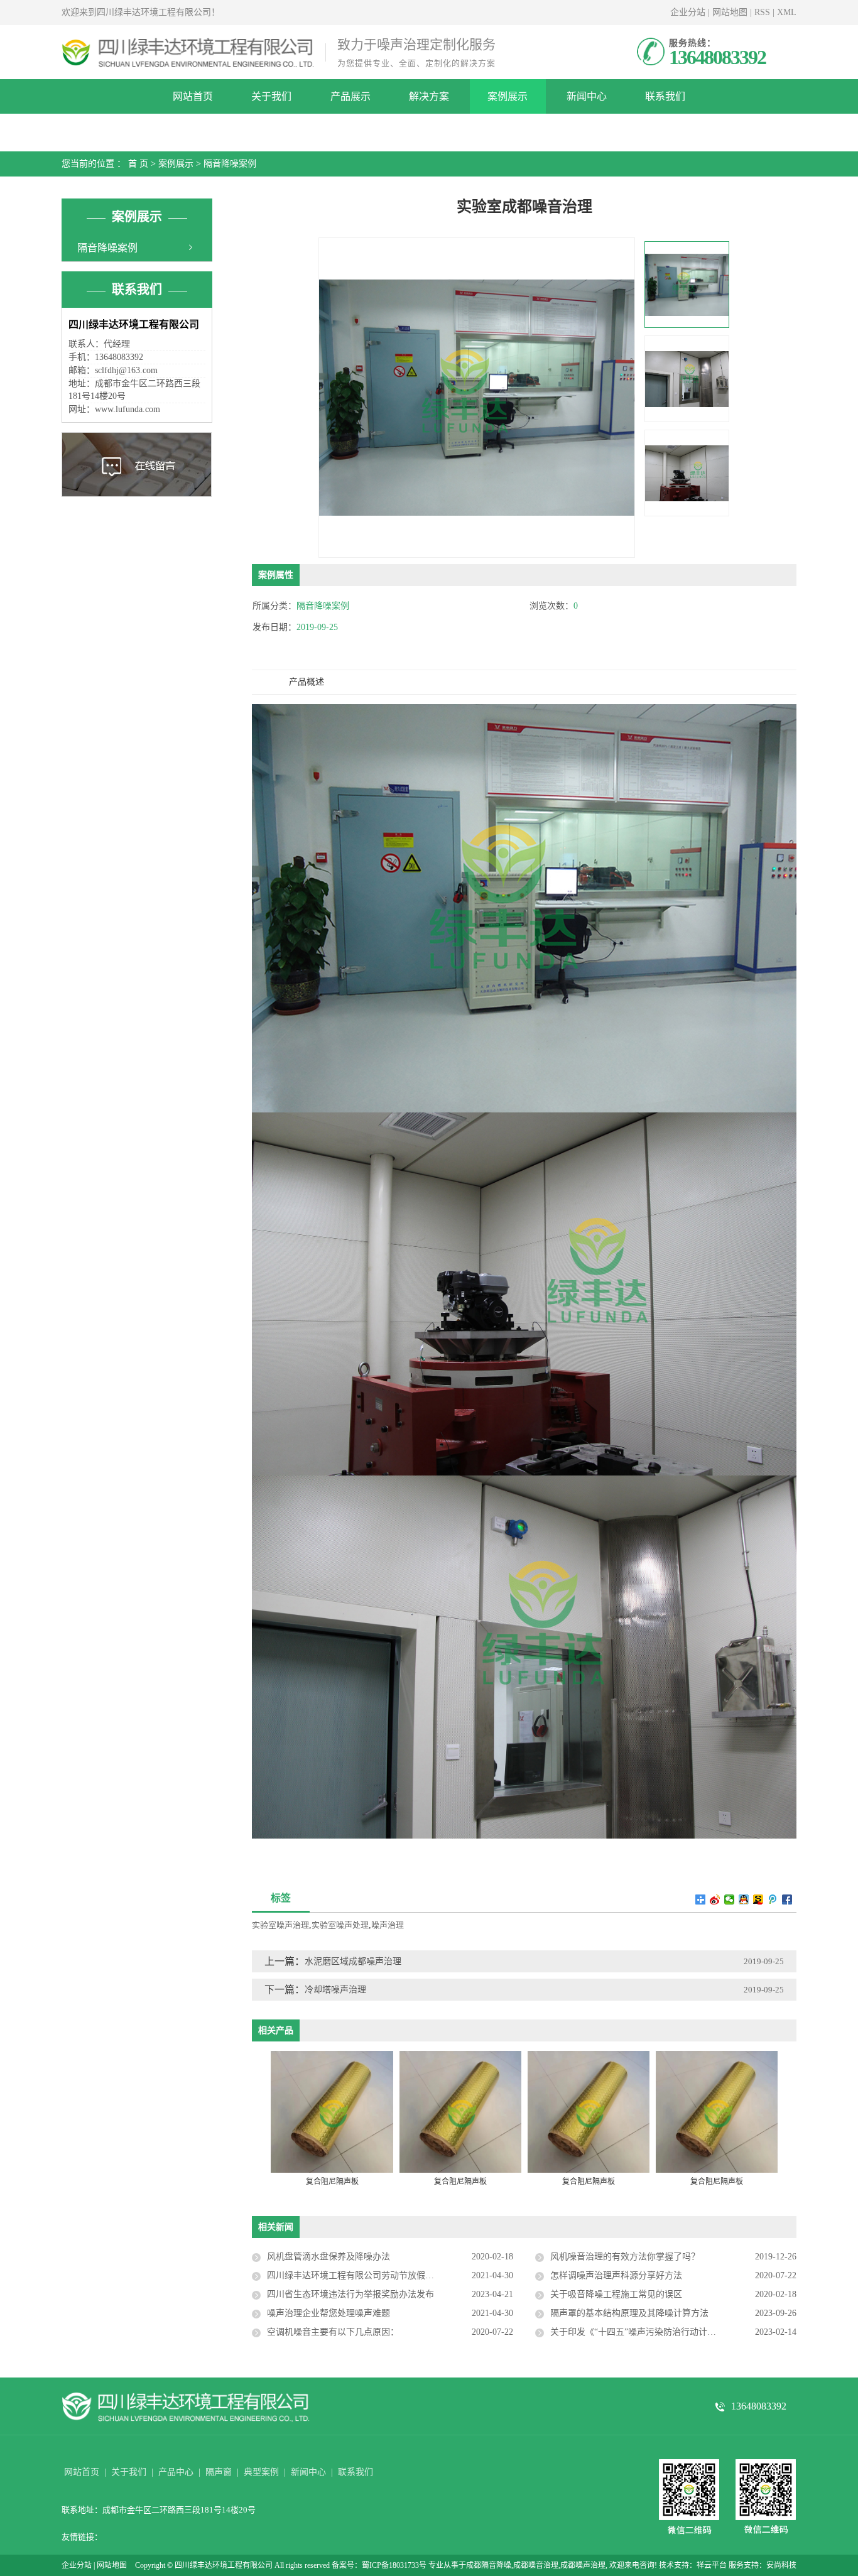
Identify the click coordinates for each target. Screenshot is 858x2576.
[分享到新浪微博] (715, 1899)
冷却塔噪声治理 (335, 1990)
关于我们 (271, 96)
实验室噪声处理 (340, 1925)
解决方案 (429, 96)
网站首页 (193, 96)
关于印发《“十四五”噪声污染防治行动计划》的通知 (651, 2332)
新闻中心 (587, 96)
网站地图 (730, 12)
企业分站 (688, 12)
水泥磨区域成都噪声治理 (353, 1961)
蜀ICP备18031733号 (394, 2565)
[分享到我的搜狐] (758, 1899)
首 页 (138, 164)
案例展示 (508, 96)
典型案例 (261, 2472)
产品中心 (176, 2472)
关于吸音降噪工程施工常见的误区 (616, 2294)
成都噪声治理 (583, 2565)
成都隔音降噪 (489, 2565)
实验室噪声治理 (280, 1925)
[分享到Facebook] (787, 1899)
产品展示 (350, 96)
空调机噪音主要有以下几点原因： (333, 2332)
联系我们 (665, 96)
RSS (762, 12)
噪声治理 (388, 1925)
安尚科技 (781, 2565)
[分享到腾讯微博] (773, 1899)
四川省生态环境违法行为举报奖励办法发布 (350, 2294)
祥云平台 (712, 2565)
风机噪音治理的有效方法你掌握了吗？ (625, 2257)
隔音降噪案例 (230, 164)
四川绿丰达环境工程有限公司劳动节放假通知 (355, 2275)
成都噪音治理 (536, 2565)
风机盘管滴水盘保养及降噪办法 (329, 2257)
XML (787, 12)
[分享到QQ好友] (744, 1899)
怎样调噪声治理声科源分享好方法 (616, 2275)
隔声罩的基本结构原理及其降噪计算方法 (629, 2313)
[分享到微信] (730, 1899)
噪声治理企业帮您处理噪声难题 (329, 2313)
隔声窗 (219, 2472)
